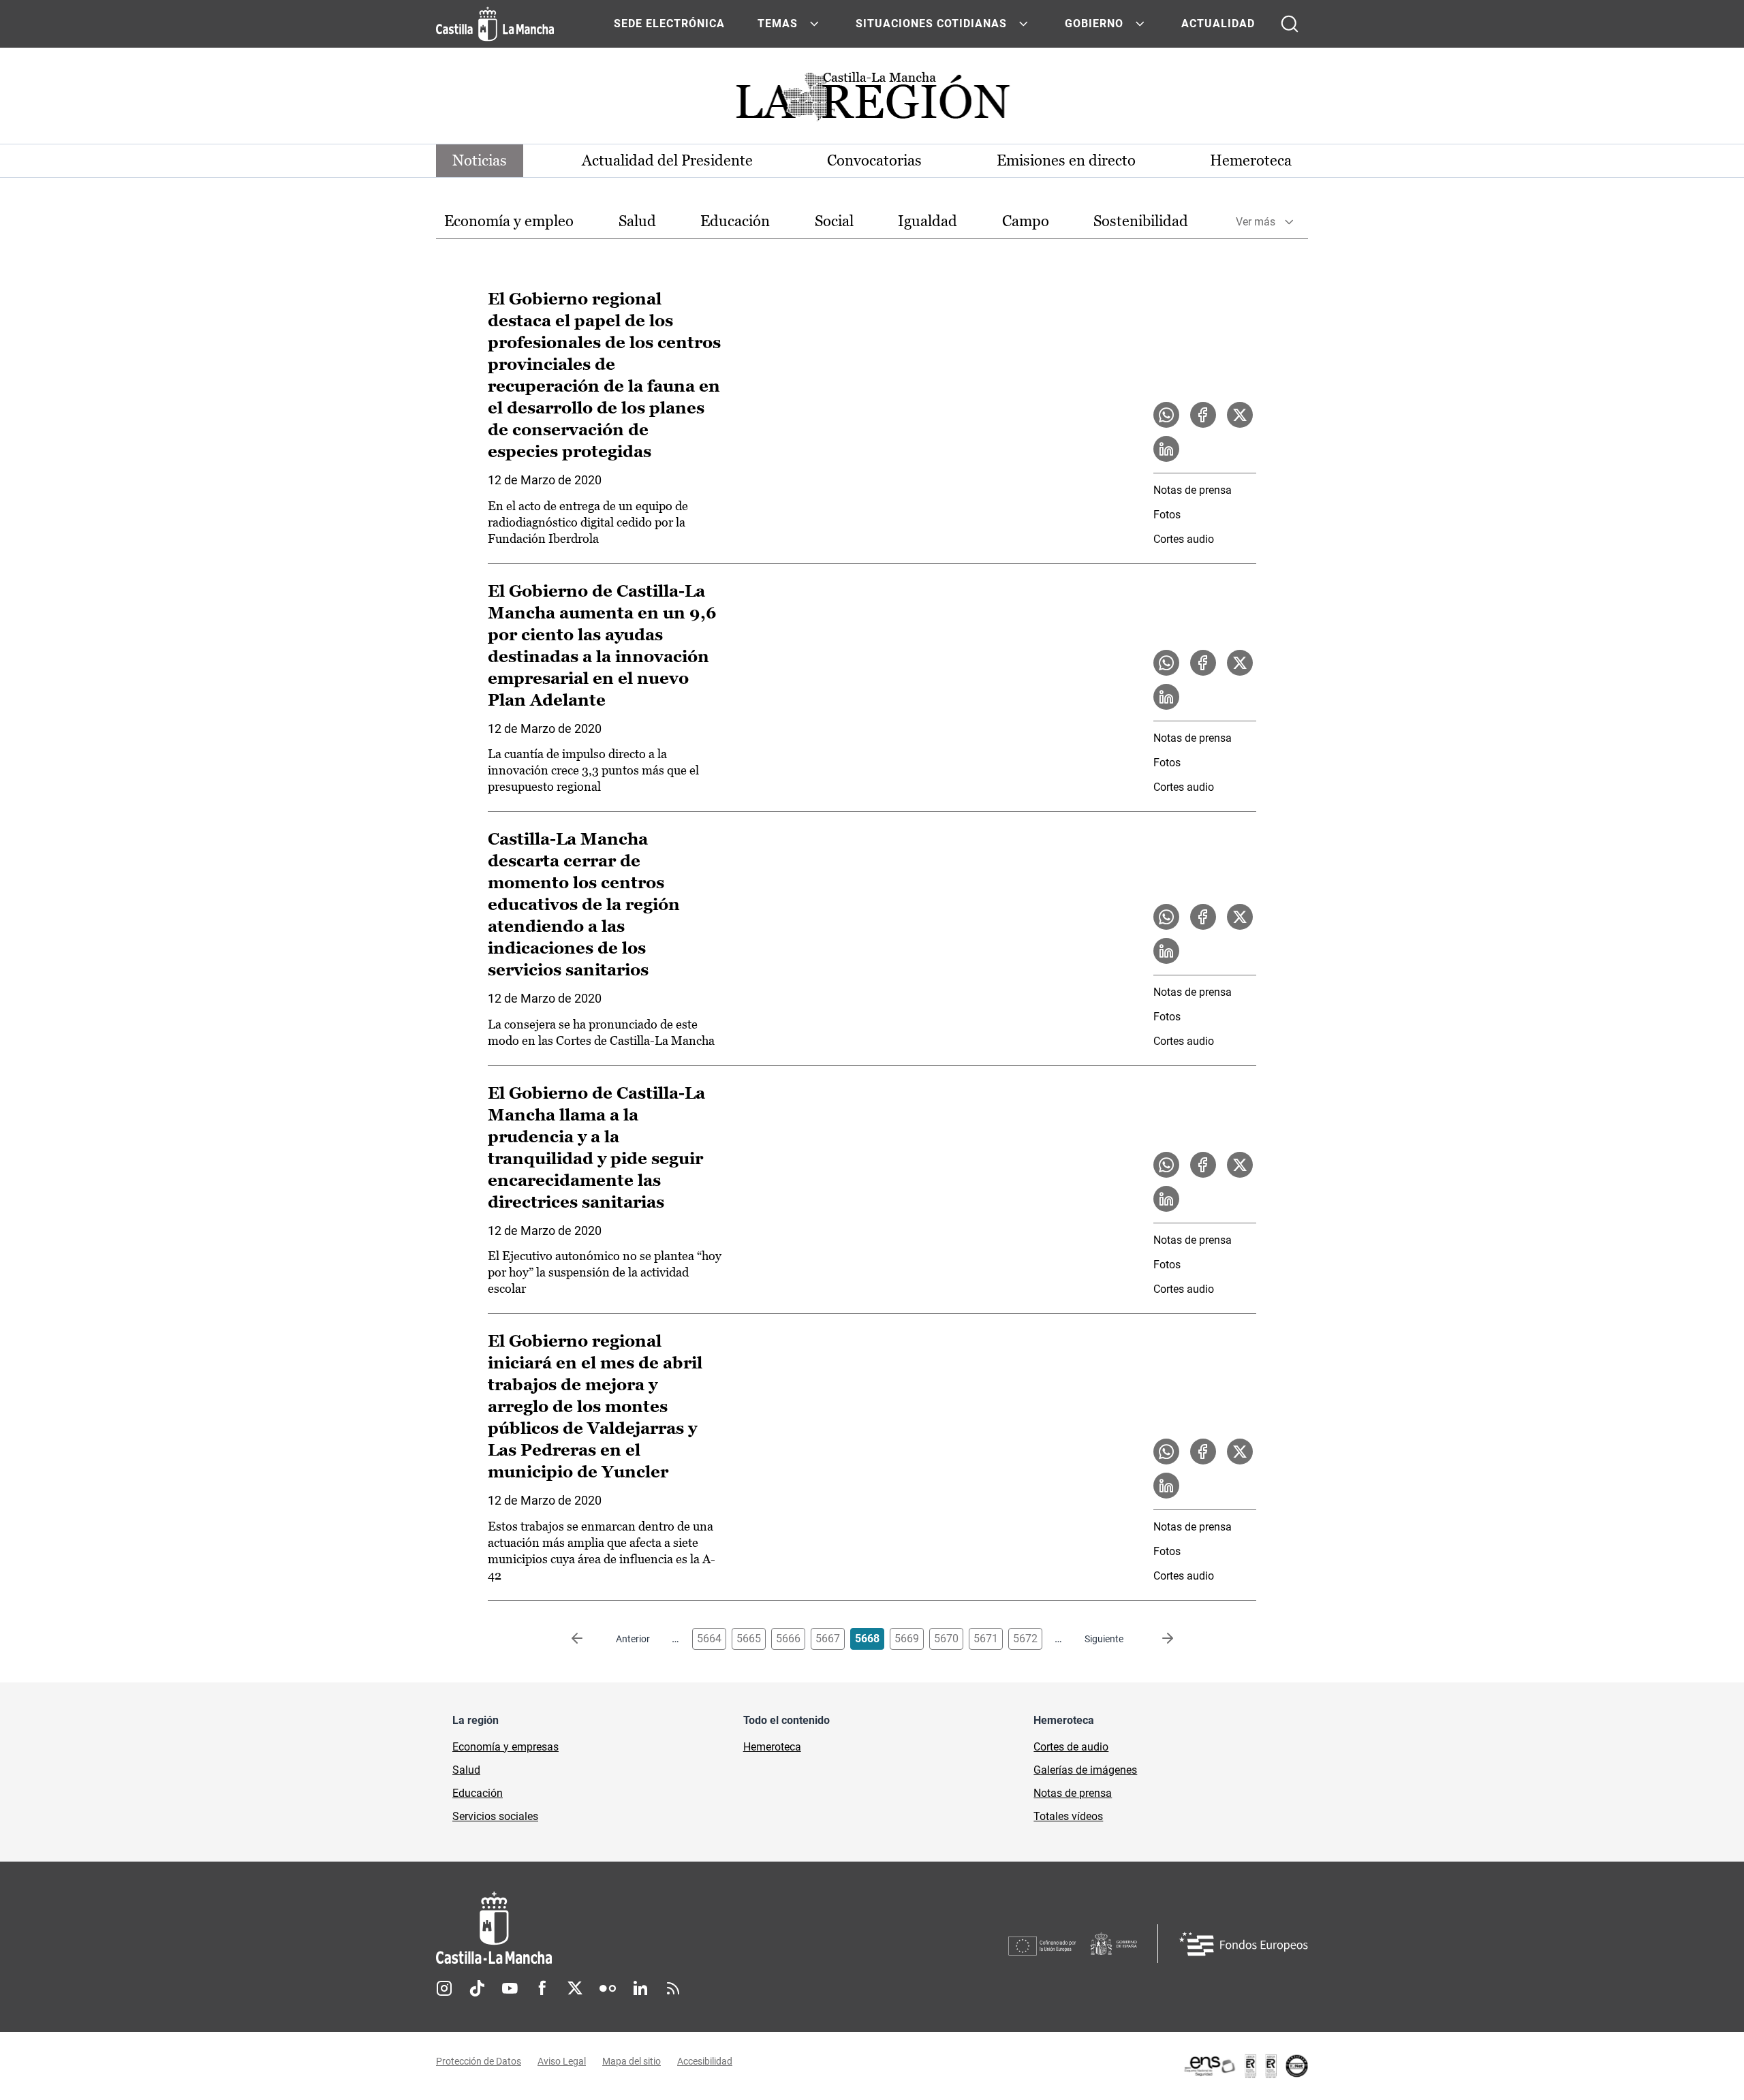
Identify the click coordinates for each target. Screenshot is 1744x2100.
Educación (735, 221)
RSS (673, 1988)
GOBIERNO (1094, 23)
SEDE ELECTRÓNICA (669, 23)
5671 (986, 1639)
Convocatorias (874, 160)
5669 (907, 1639)
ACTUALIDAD (1218, 23)
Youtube (510, 1988)
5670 (946, 1639)
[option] (509, 222)
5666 (788, 1639)
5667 (828, 1639)
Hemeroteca (1251, 160)
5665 (749, 1639)
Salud (637, 221)
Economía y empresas (505, 1747)
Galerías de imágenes (1085, 1770)
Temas (778, 23)
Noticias (480, 160)
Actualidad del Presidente (667, 160)
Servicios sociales (495, 1816)
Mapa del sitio (632, 2061)
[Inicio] (621, 1928)
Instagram (444, 1988)
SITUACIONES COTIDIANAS (931, 23)
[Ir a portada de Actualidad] (872, 100)
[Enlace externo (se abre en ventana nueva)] (1245, 2066)
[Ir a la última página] (1157, 1639)
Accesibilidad (705, 2061)
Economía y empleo (509, 221)
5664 (709, 1639)
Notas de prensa (1193, 490)
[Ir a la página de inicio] (495, 24)
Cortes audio (1184, 539)
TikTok (477, 1988)
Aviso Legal (562, 2061)
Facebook (542, 1988)
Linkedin (640, 1988)
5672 (1025, 1639)
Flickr (608, 1988)
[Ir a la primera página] (588, 1639)
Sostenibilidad (1141, 221)
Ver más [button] (1256, 222)
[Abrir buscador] (1290, 24)
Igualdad (928, 221)
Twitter (575, 1988)
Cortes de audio (1071, 1747)
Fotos (1167, 515)
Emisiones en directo (1066, 160)
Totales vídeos (1068, 1816)
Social (834, 221)
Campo (1026, 221)
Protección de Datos (479, 2061)
